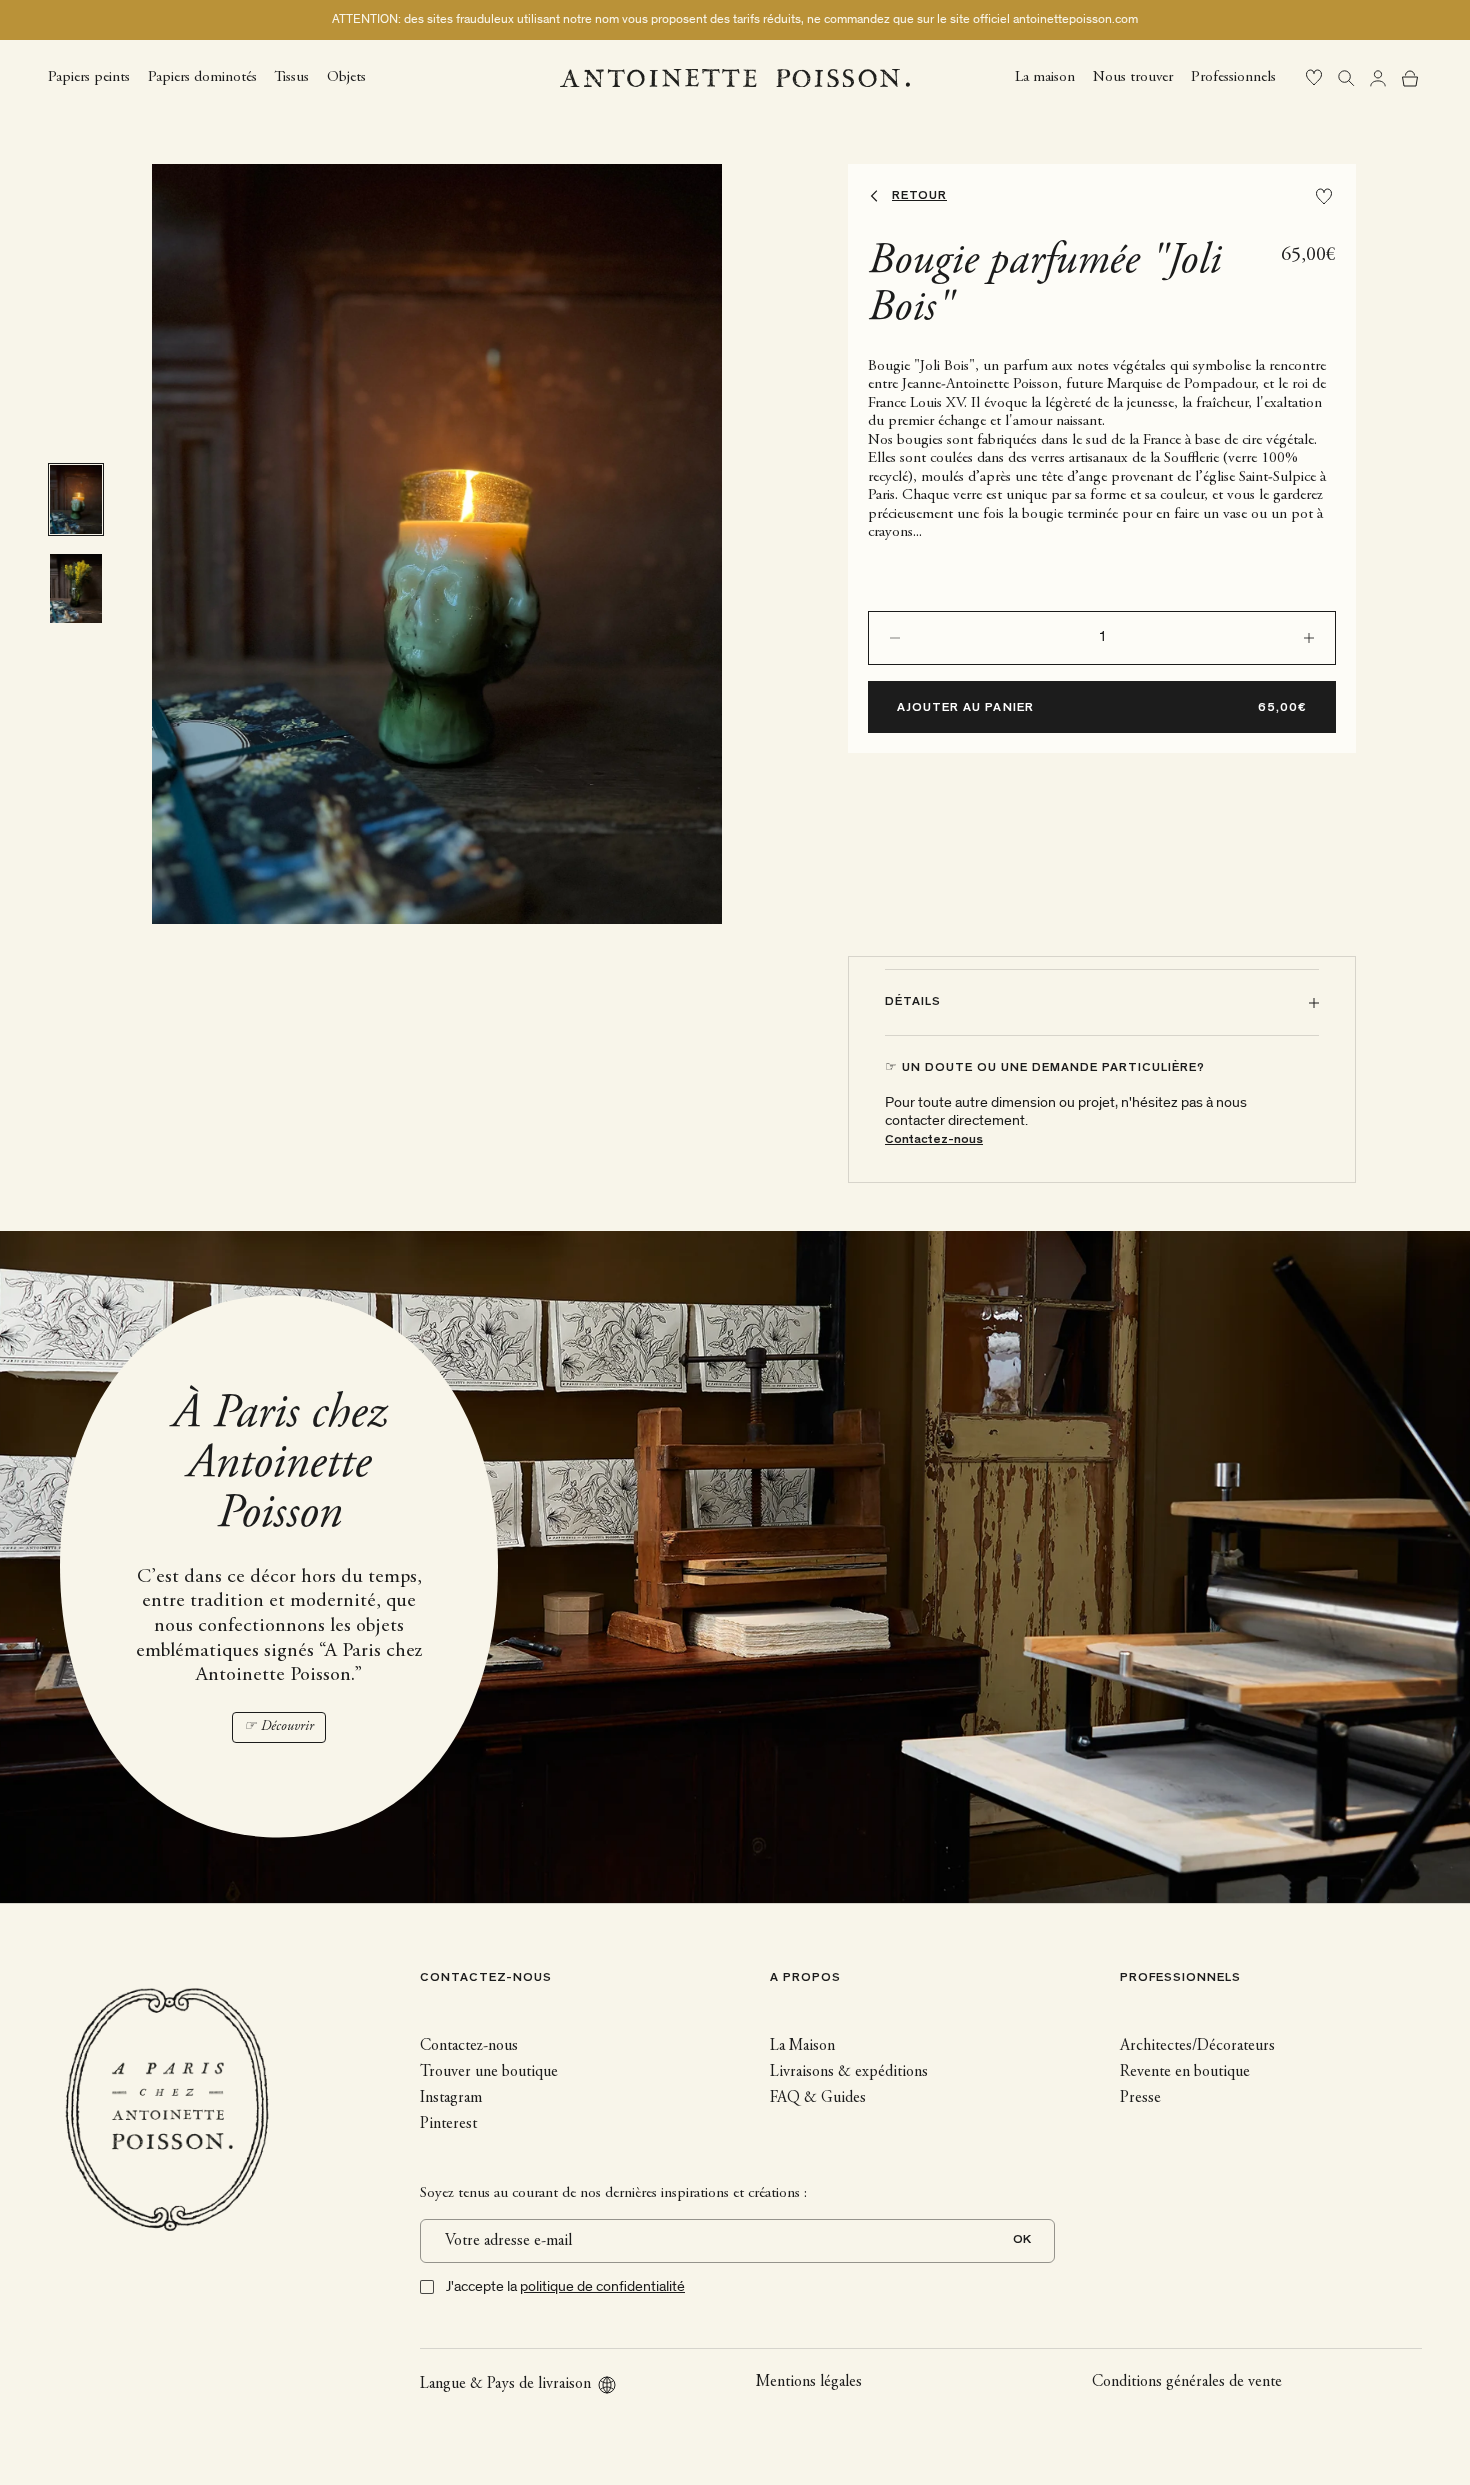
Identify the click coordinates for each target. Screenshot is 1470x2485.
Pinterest (448, 2124)
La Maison (802, 2046)
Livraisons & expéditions (849, 2072)
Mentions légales (809, 2382)
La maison (1045, 76)
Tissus (292, 76)
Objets (346, 76)
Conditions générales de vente (1187, 2382)
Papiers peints (89, 76)
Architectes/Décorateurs (1197, 2046)
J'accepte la (565, 2286)
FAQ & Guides (818, 2098)
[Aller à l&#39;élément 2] (76, 588)
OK (1022, 2240)
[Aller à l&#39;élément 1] (76, 499)
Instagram (451, 2098)
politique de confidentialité (602, 2286)
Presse (1140, 2098)
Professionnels (1233, 76)
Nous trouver (1133, 76)
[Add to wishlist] (1324, 196)
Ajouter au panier (965, 708)
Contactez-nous (934, 1140)
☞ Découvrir (279, 1727)
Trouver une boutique (489, 2072)
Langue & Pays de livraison (505, 2384)
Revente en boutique (1185, 2072)
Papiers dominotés (202, 76)
